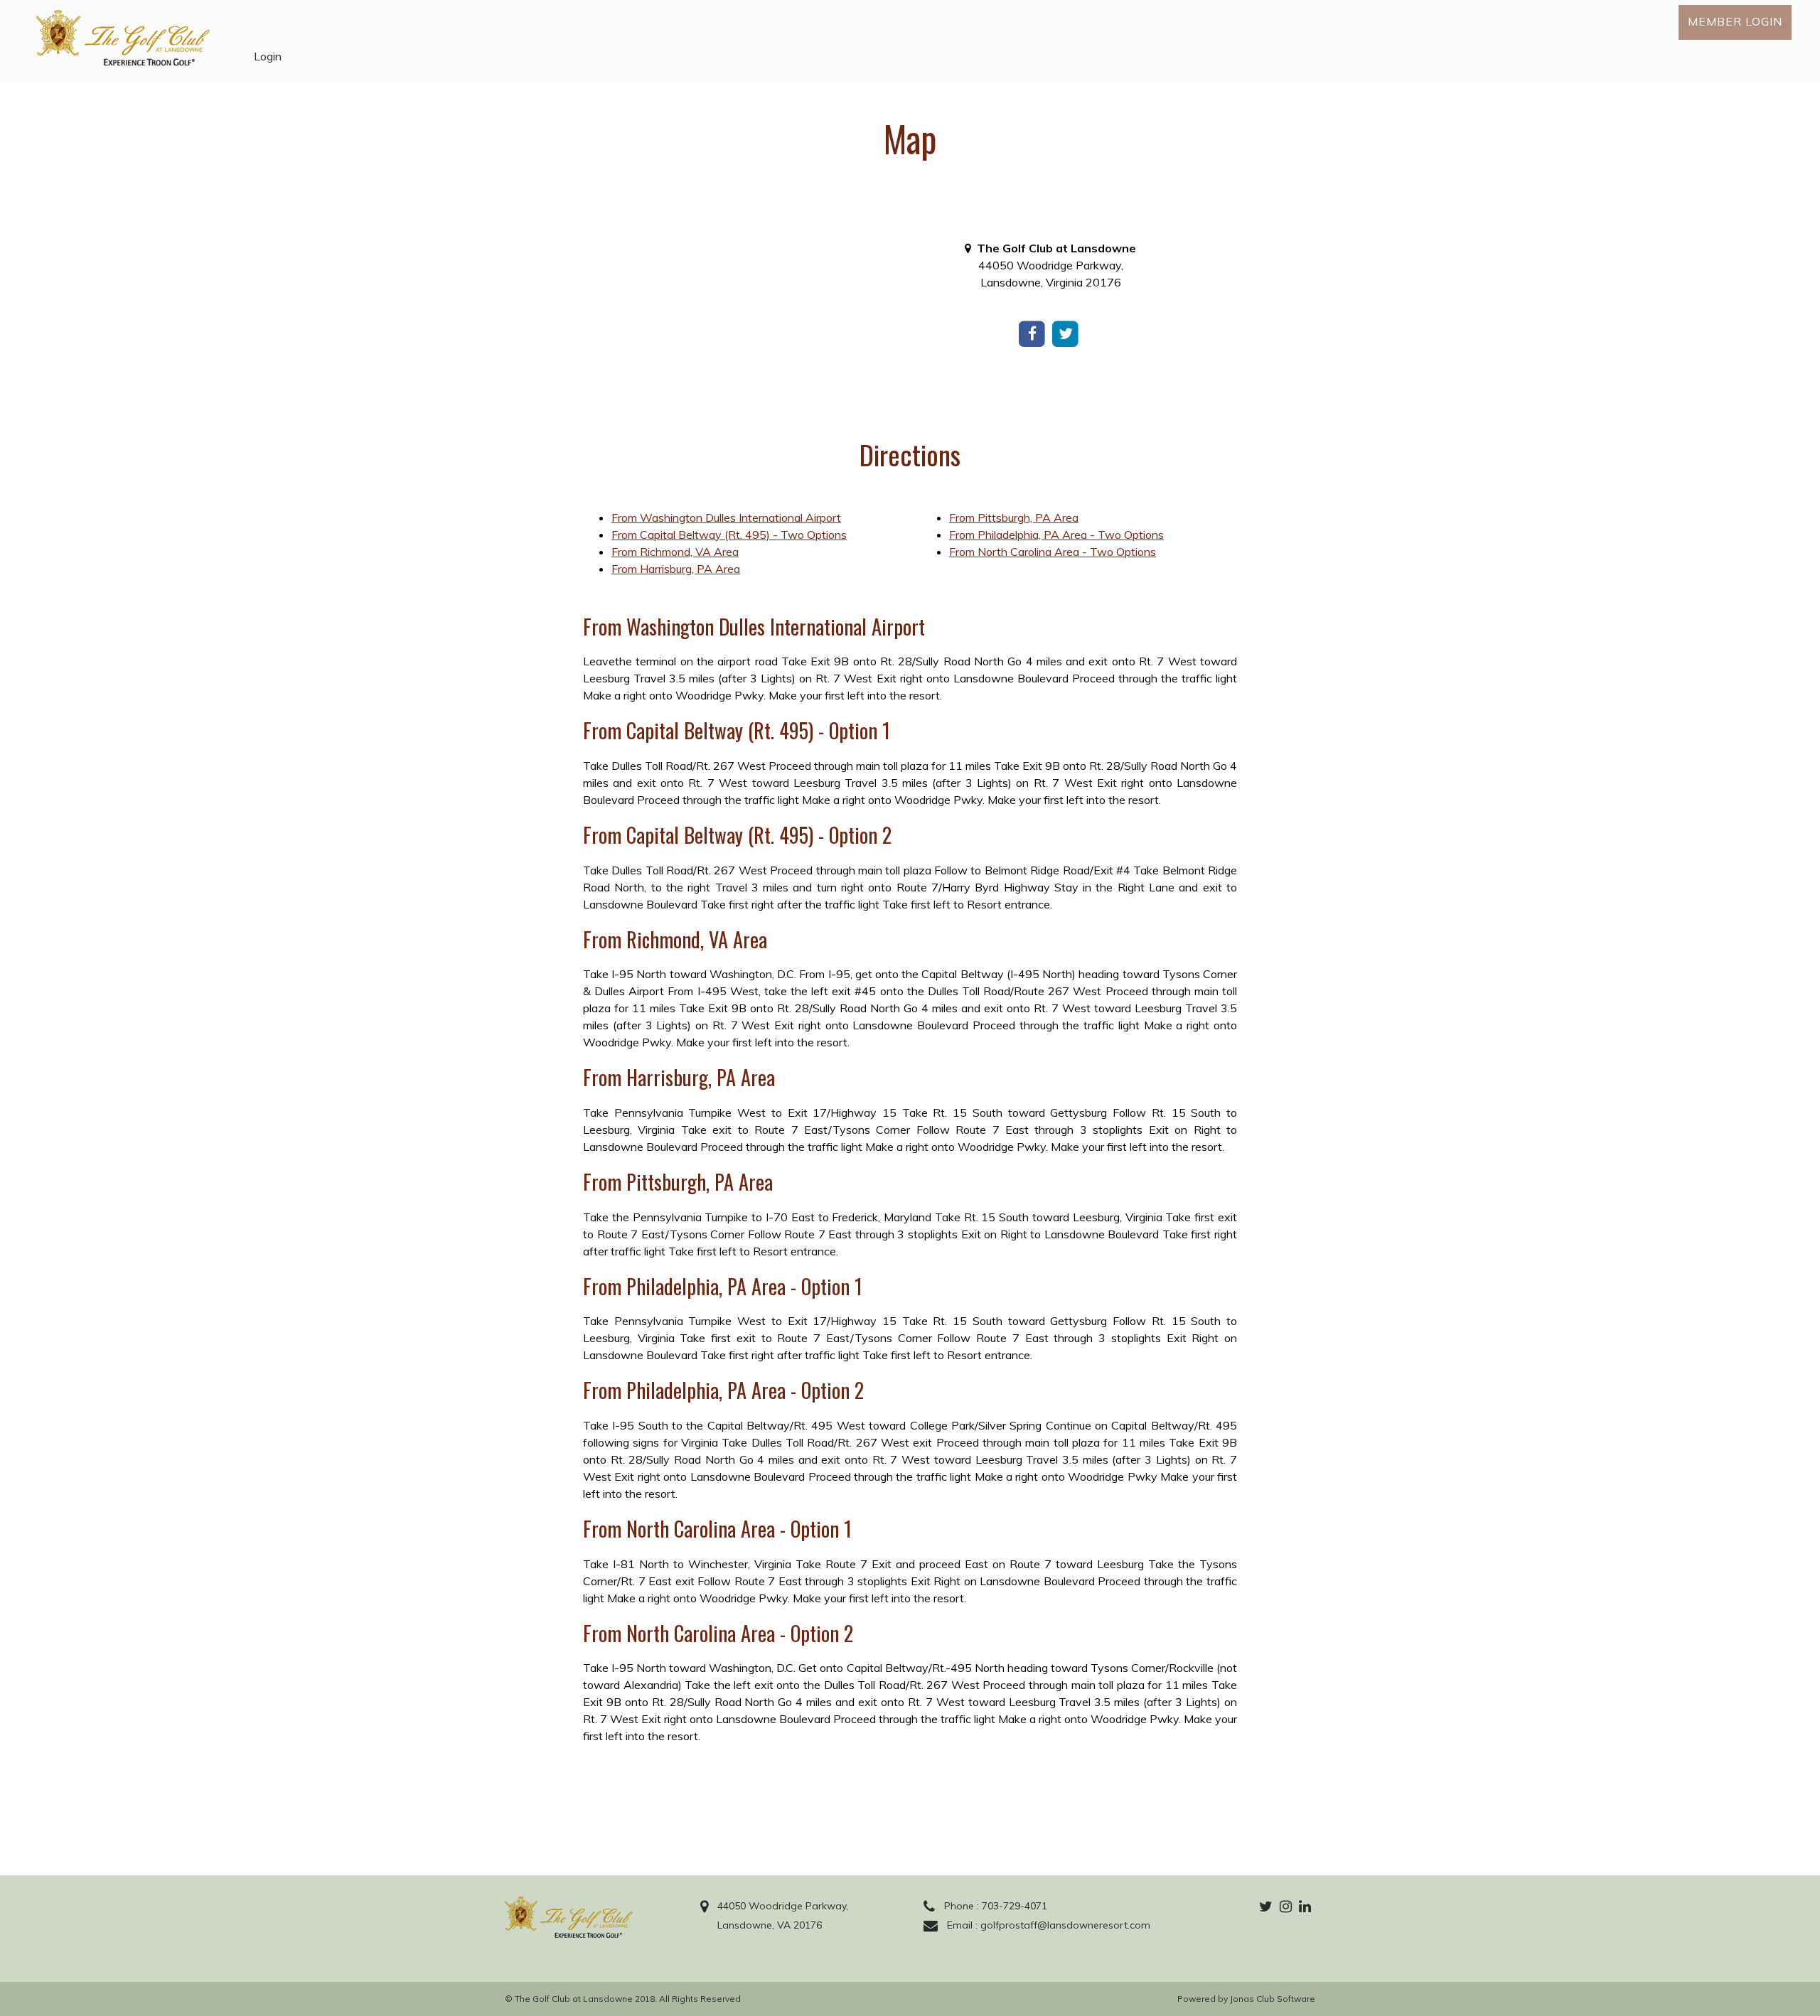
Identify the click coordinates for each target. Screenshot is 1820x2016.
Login (268, 56)
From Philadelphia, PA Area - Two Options (1056, 535)
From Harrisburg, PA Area (676, 569)
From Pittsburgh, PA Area (1014, 518)
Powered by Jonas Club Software (1246, 1999)
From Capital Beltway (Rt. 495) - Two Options (729, 535)
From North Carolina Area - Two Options (1053, 552)
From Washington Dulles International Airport (726, 518)
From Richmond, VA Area (675, 552)
